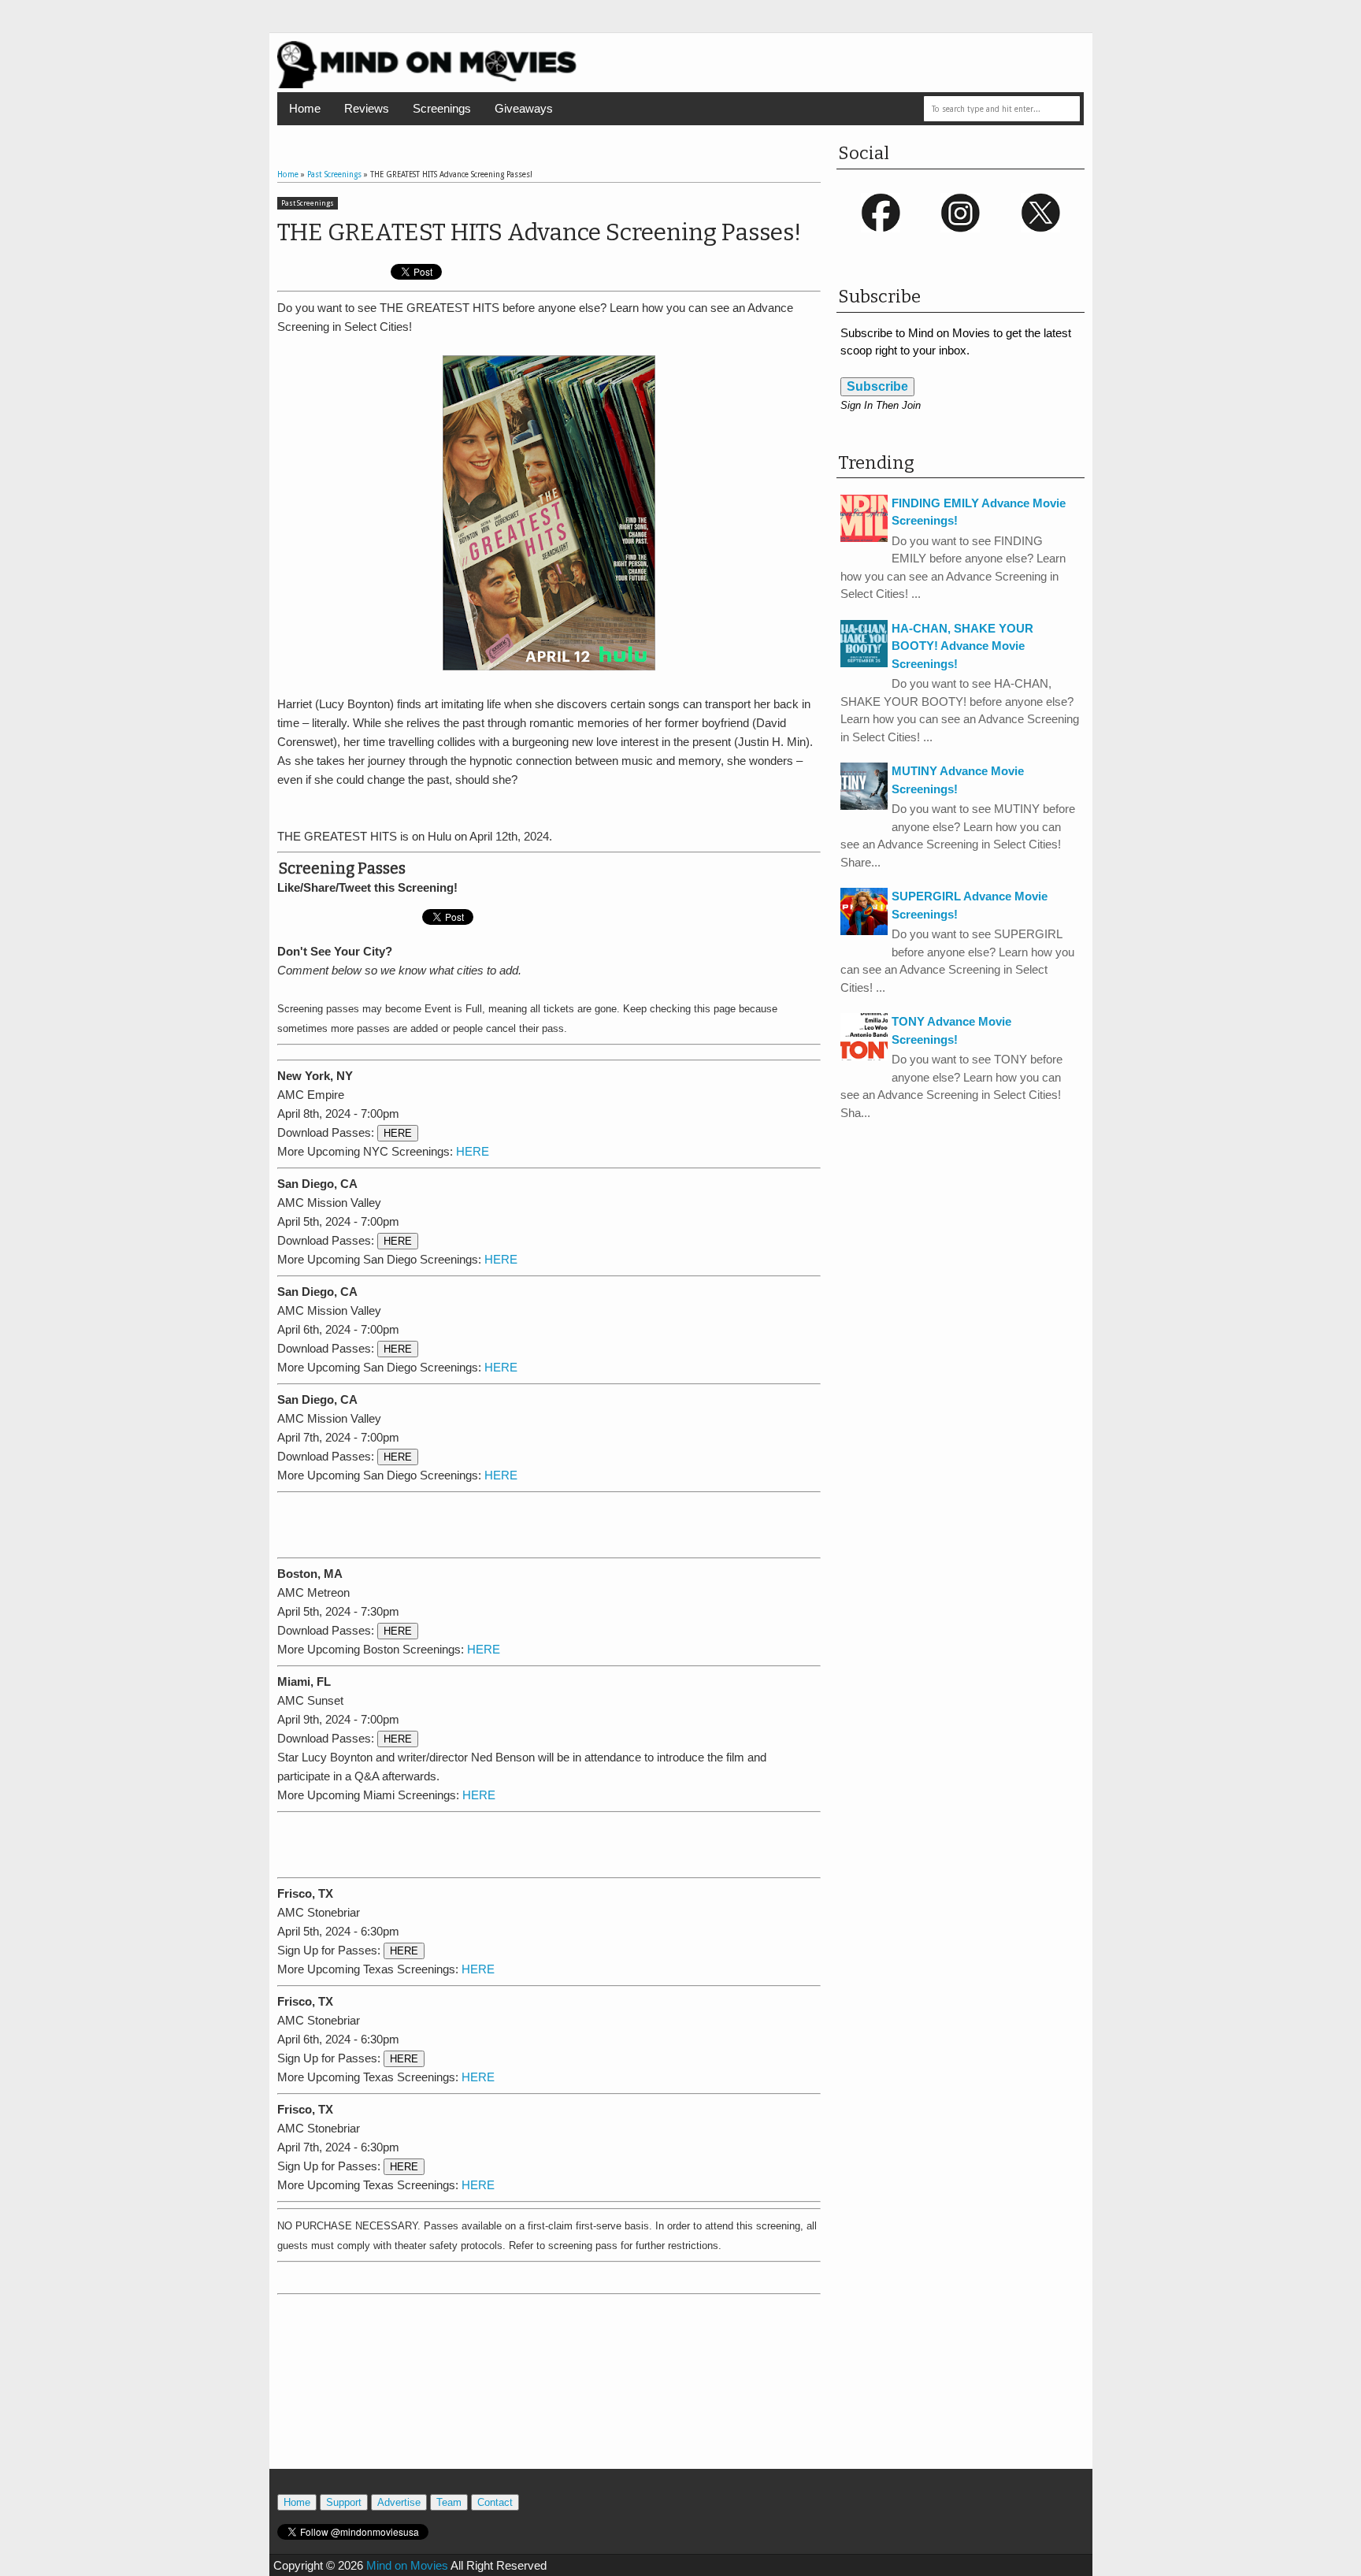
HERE (398, 1133)
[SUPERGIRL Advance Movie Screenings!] (864, 931)
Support (344, 2502)
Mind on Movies (407, 2565)
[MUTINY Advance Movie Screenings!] (864, 805)
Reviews (367, 108)
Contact (495, 2502)
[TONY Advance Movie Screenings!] (864, 1056)
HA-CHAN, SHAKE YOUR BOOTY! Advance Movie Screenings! (962, 646)
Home (305, 108)
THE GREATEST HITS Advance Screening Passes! (539, 232)
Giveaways (524, 108)
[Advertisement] (549, 1522)
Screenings (442, 108)
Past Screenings (308, 203)
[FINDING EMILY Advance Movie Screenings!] (864, 538)
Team (449, 2502)
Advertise (399, 2502)
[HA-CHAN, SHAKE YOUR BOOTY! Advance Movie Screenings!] (864, 663)
